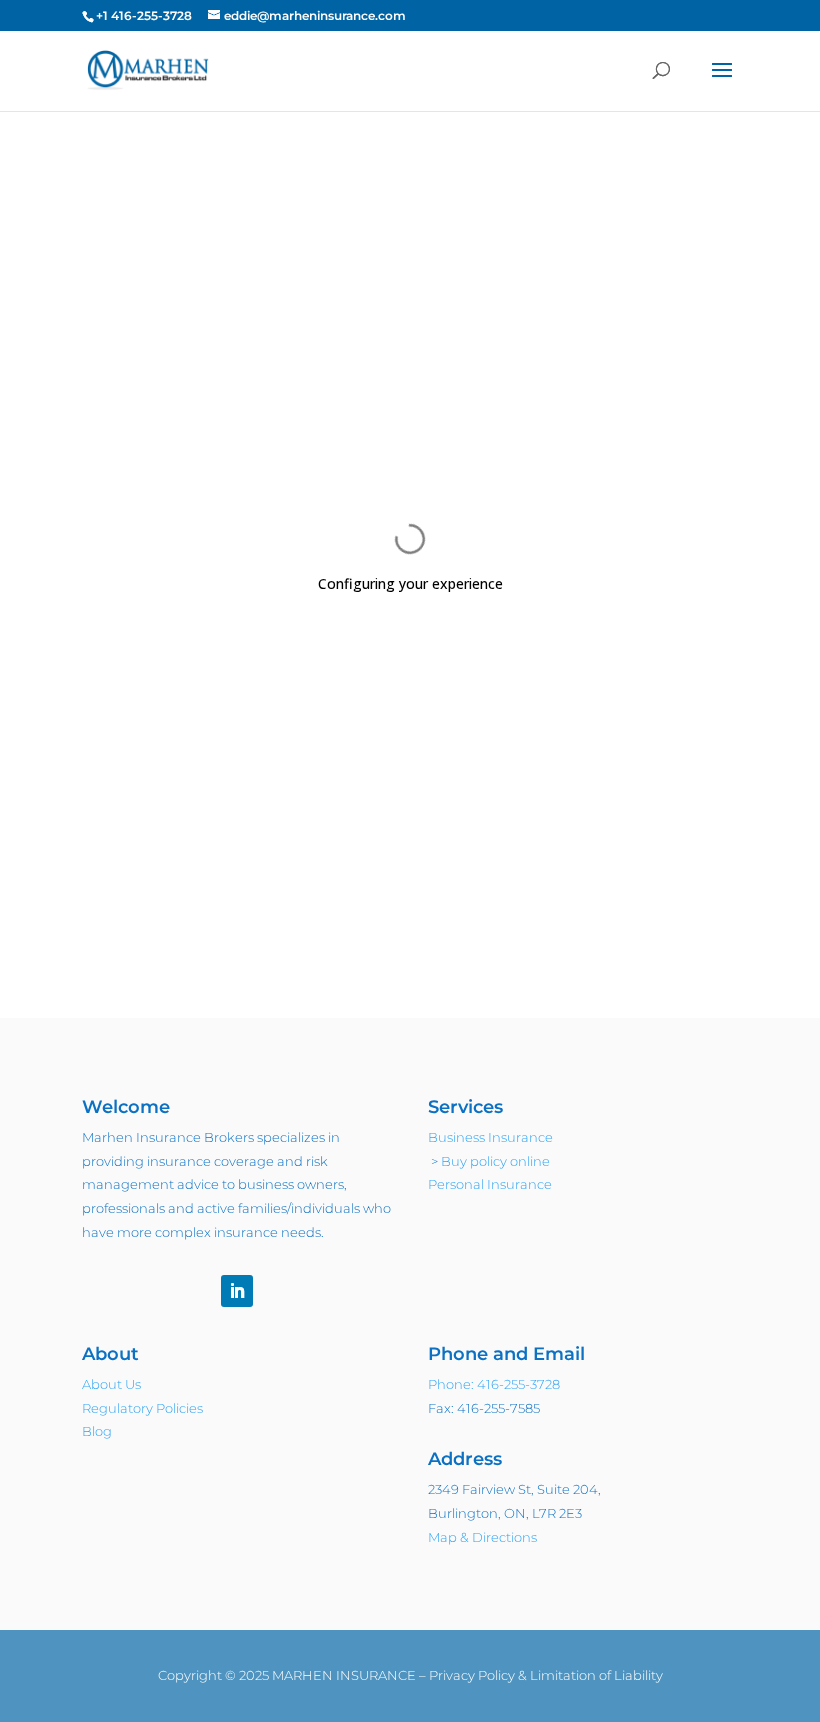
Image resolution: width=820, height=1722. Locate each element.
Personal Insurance (490, 1184)
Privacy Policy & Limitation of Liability (546, 1675)
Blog (97, 1431)
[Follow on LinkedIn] (237, 1291)
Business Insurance (490, 1137)
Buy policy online (495, 1161)
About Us (111, 1384)
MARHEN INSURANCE (344, 1675)
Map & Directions (482, 1537)
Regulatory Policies (142, 1408)
